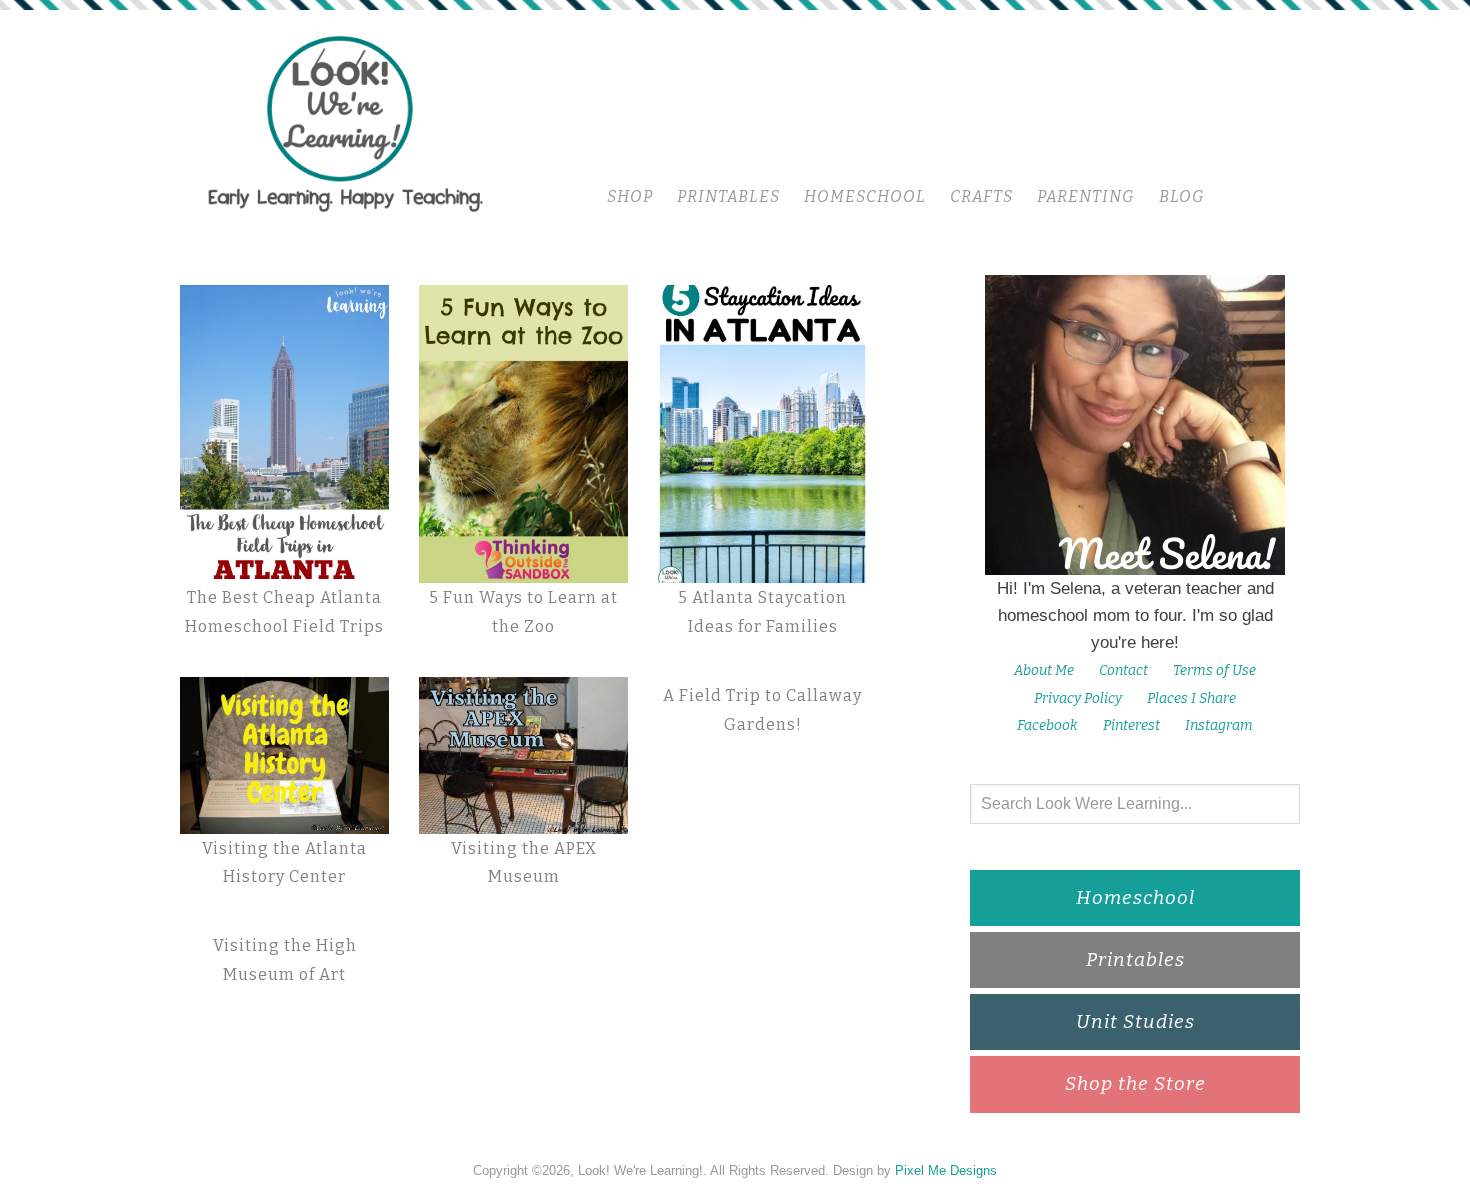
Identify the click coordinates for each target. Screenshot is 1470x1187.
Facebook (1047, 725)
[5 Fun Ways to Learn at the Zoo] (523, 434)
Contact (1123, 670)
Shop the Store (1135, 1083)
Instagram (1219, 725)
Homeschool (1135, 897)
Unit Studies (1135, 1021)
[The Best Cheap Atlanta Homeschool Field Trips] (284, 434)
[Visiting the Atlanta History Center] (284, 755)
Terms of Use (1214, 670)
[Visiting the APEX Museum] (523, 755)
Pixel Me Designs (946, 1170)
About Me (1044, 670)
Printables (1135, 959)
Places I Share (1191, 698)
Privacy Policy (1078, 698)
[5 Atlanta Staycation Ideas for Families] (762, 434)
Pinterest (1131, 725)
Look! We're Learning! (345, 122)
